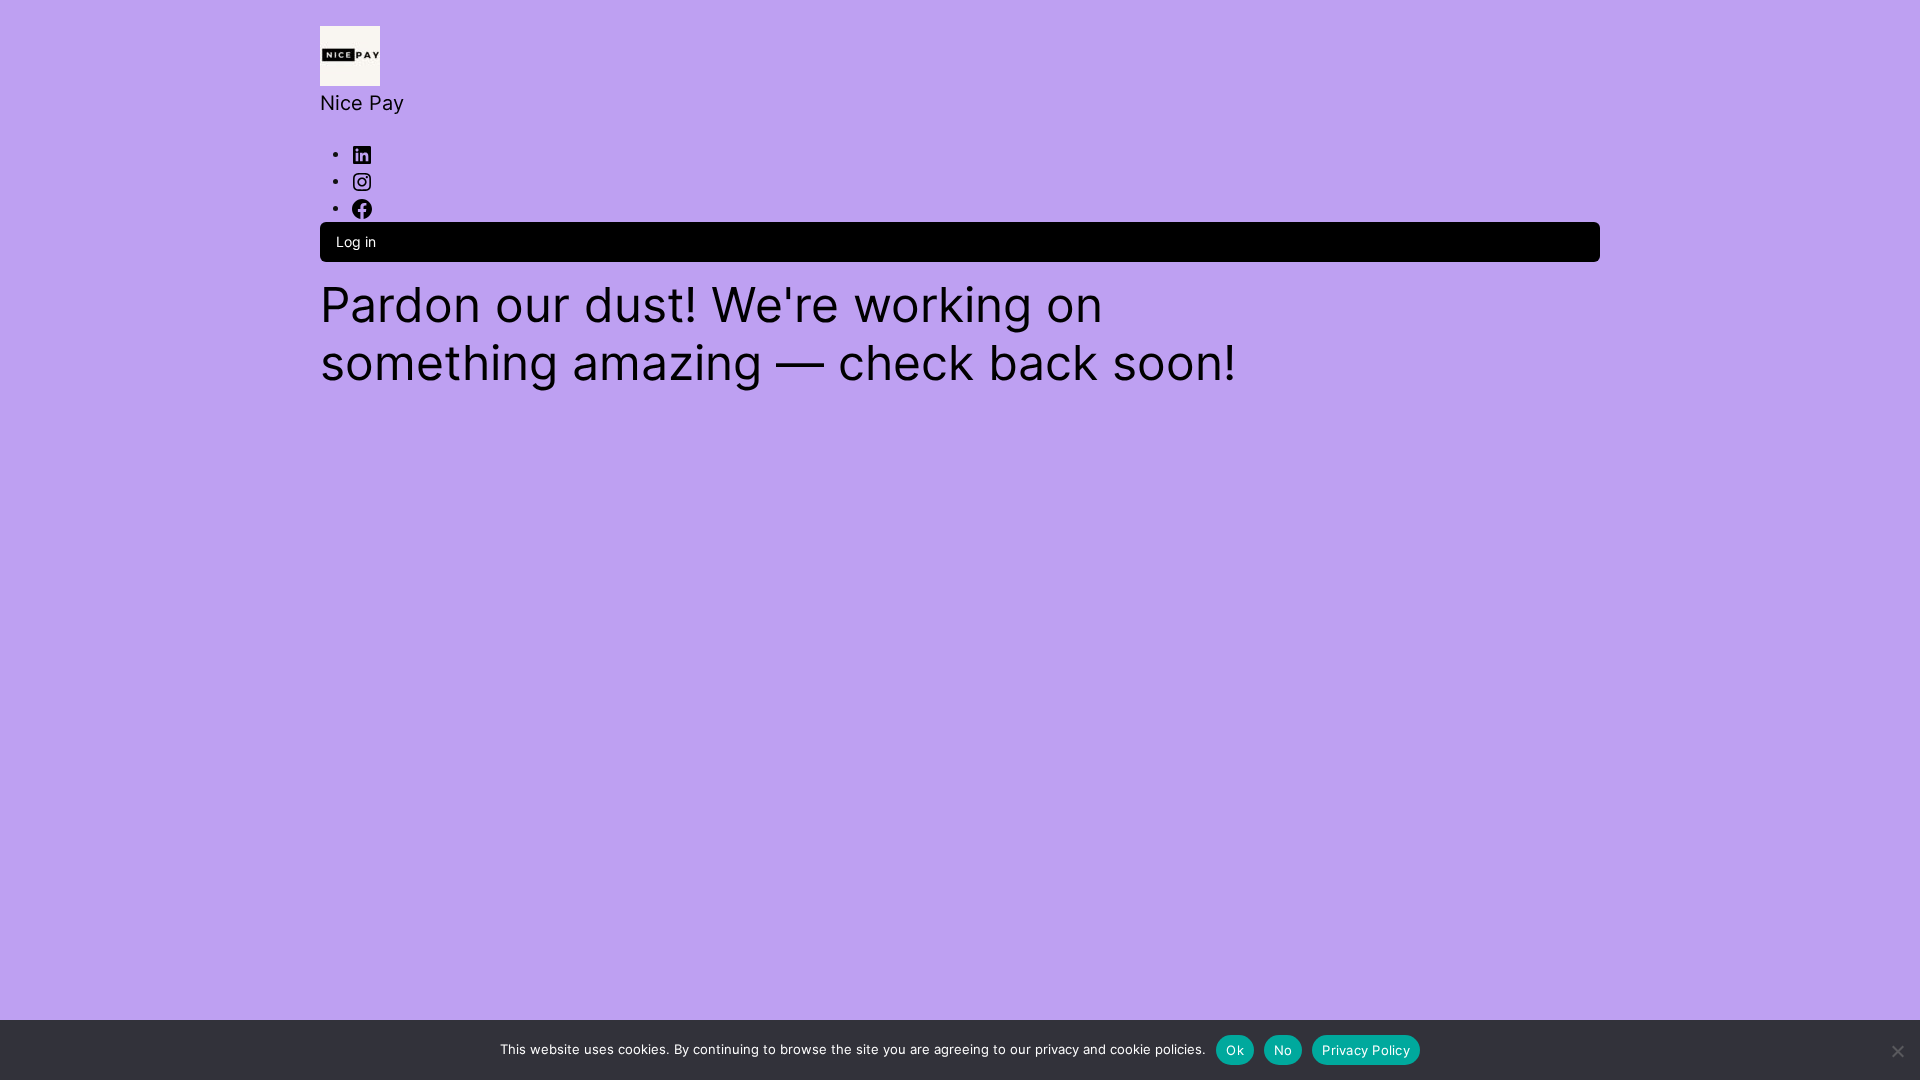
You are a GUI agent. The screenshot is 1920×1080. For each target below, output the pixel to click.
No (1283, 1050)
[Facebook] (362, 207)
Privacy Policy (1366, 1050)
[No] (1897, 1047)
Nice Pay (362, 103)
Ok (1235, 1050)
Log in (356, 241)
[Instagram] (362, 180)
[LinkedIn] (362, 153)
